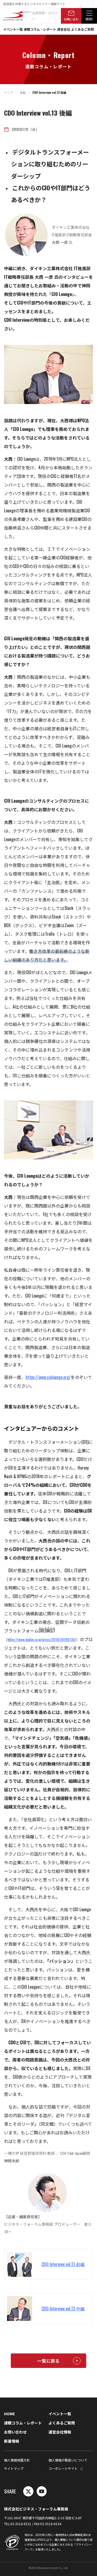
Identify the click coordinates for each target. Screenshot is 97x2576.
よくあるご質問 (82, 29)
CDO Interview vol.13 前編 (63, 2264)
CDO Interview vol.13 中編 (63, 2309)
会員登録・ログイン (45, 15)
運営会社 (64, 29)
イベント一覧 (13, 29)
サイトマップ (14, 2468)
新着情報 (12, 2441)
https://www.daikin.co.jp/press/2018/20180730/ (42, 1639)
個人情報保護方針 (17, 2460)
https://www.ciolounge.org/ (48, 1377)
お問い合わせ (71, 20)
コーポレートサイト (63, 2468)
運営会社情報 (60, 2432)
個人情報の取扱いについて (68, 2460)
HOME (9, 2414)
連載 (23, 92)
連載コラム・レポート (40, 29)
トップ (8, 92)
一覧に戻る (48, 2361)
